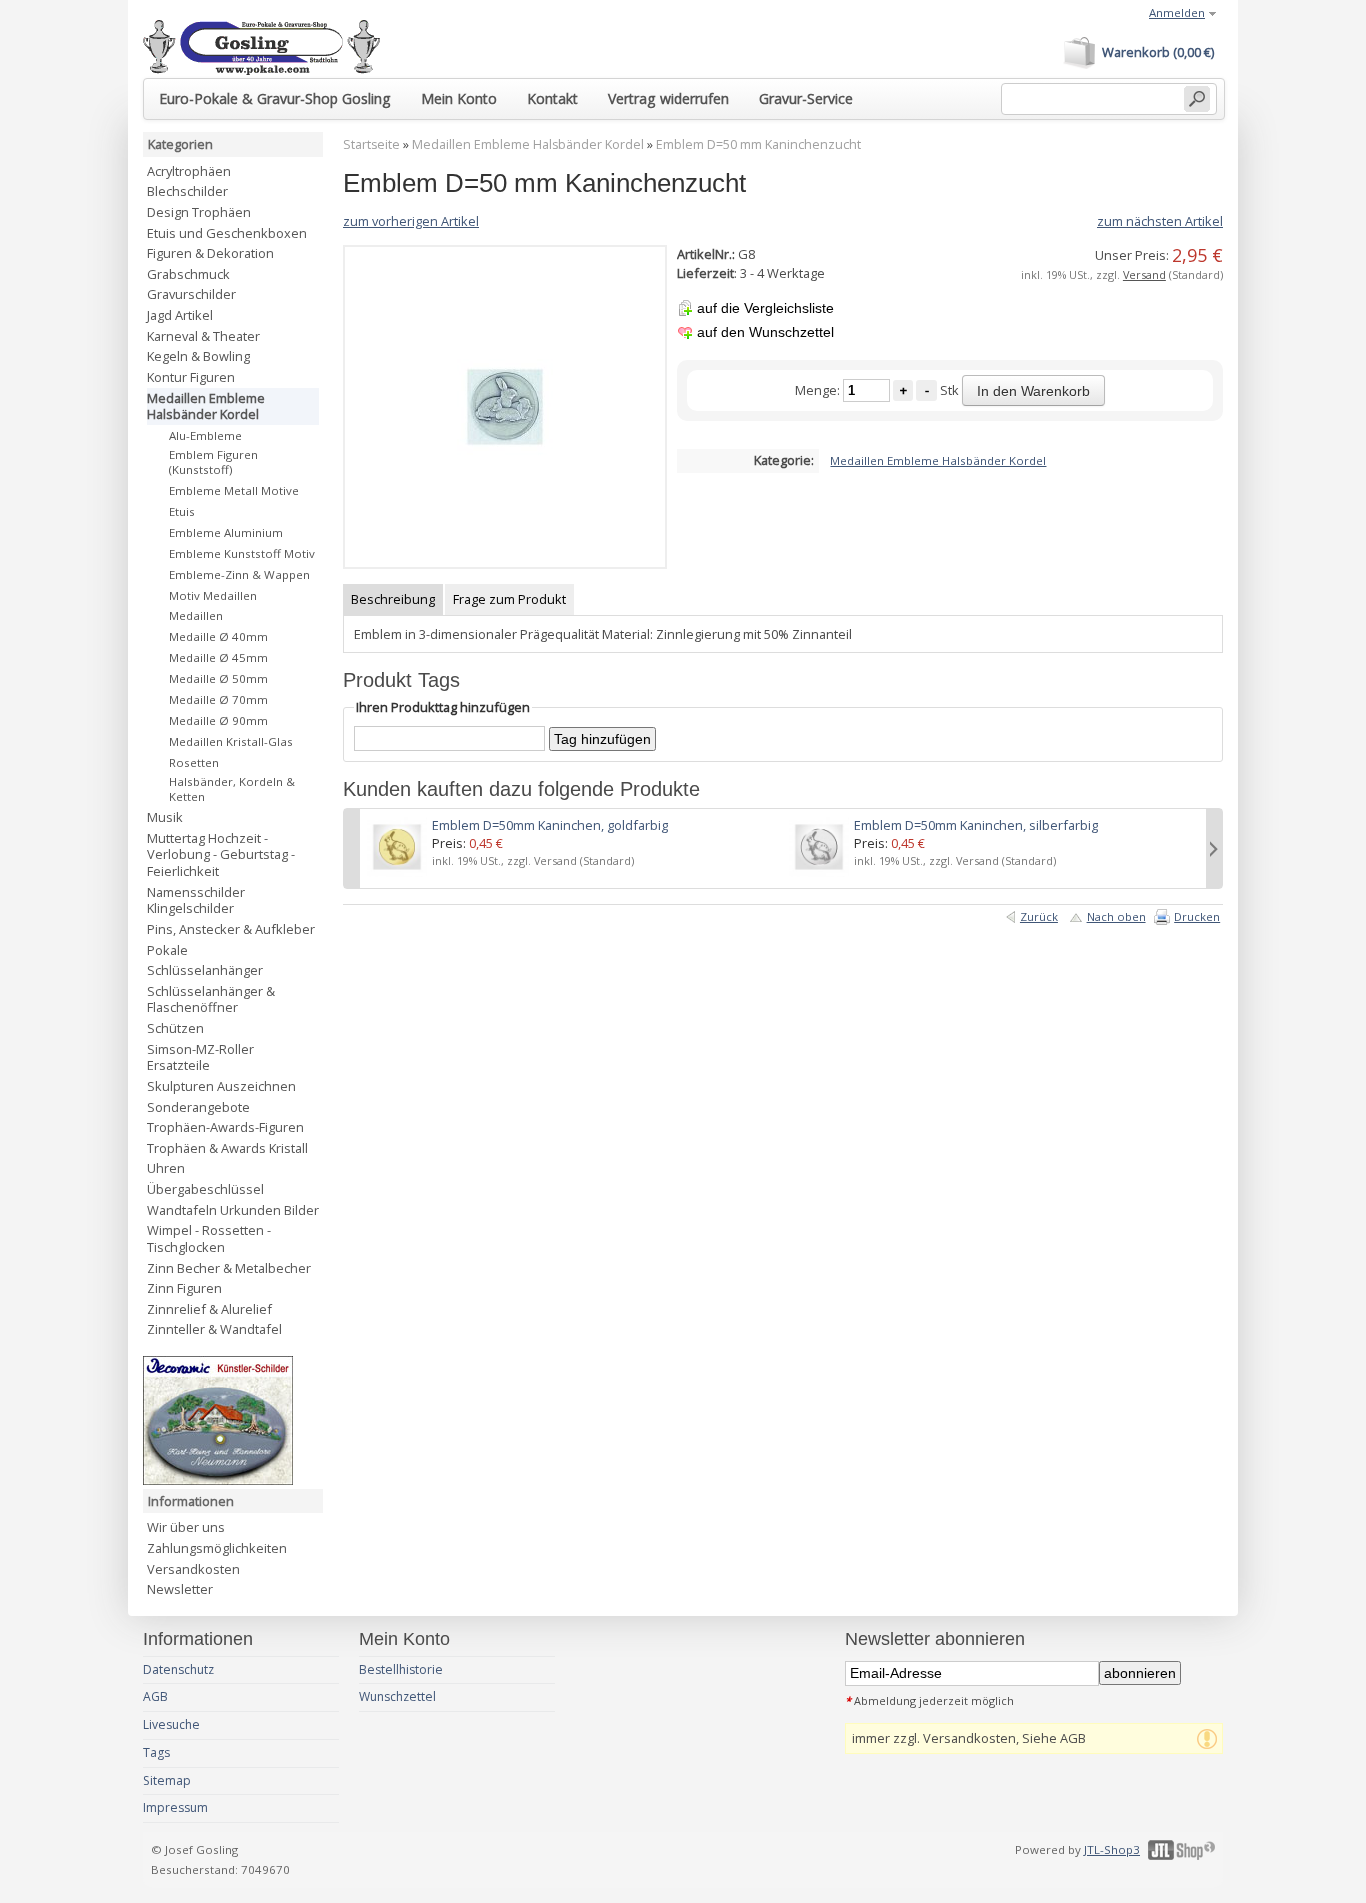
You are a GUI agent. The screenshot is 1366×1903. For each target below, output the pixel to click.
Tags (156, 1752)
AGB (155, 1696)
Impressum (175, 1807)
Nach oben (1116, 916)
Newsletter (180, 1589)
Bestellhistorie (401, 1669)
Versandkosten (193, 1569)
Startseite (371, 144)
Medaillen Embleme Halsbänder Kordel (528, 144)
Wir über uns (186, 1527)
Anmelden (1177, 12)
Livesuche (171, 1724)
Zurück (1039, 916)
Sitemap (167, 1780)
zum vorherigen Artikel (411, 221)
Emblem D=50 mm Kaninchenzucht (758, 144)
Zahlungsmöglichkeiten (217, 1548)
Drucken (1197, 916)
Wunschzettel (397, 1696)
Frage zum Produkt (509, 599)
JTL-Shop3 (1112, 1849)
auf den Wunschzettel (765, 332)
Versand (1144, 274)
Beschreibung (393, 599)
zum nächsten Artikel (1160, 221)
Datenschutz (178, 1669)
